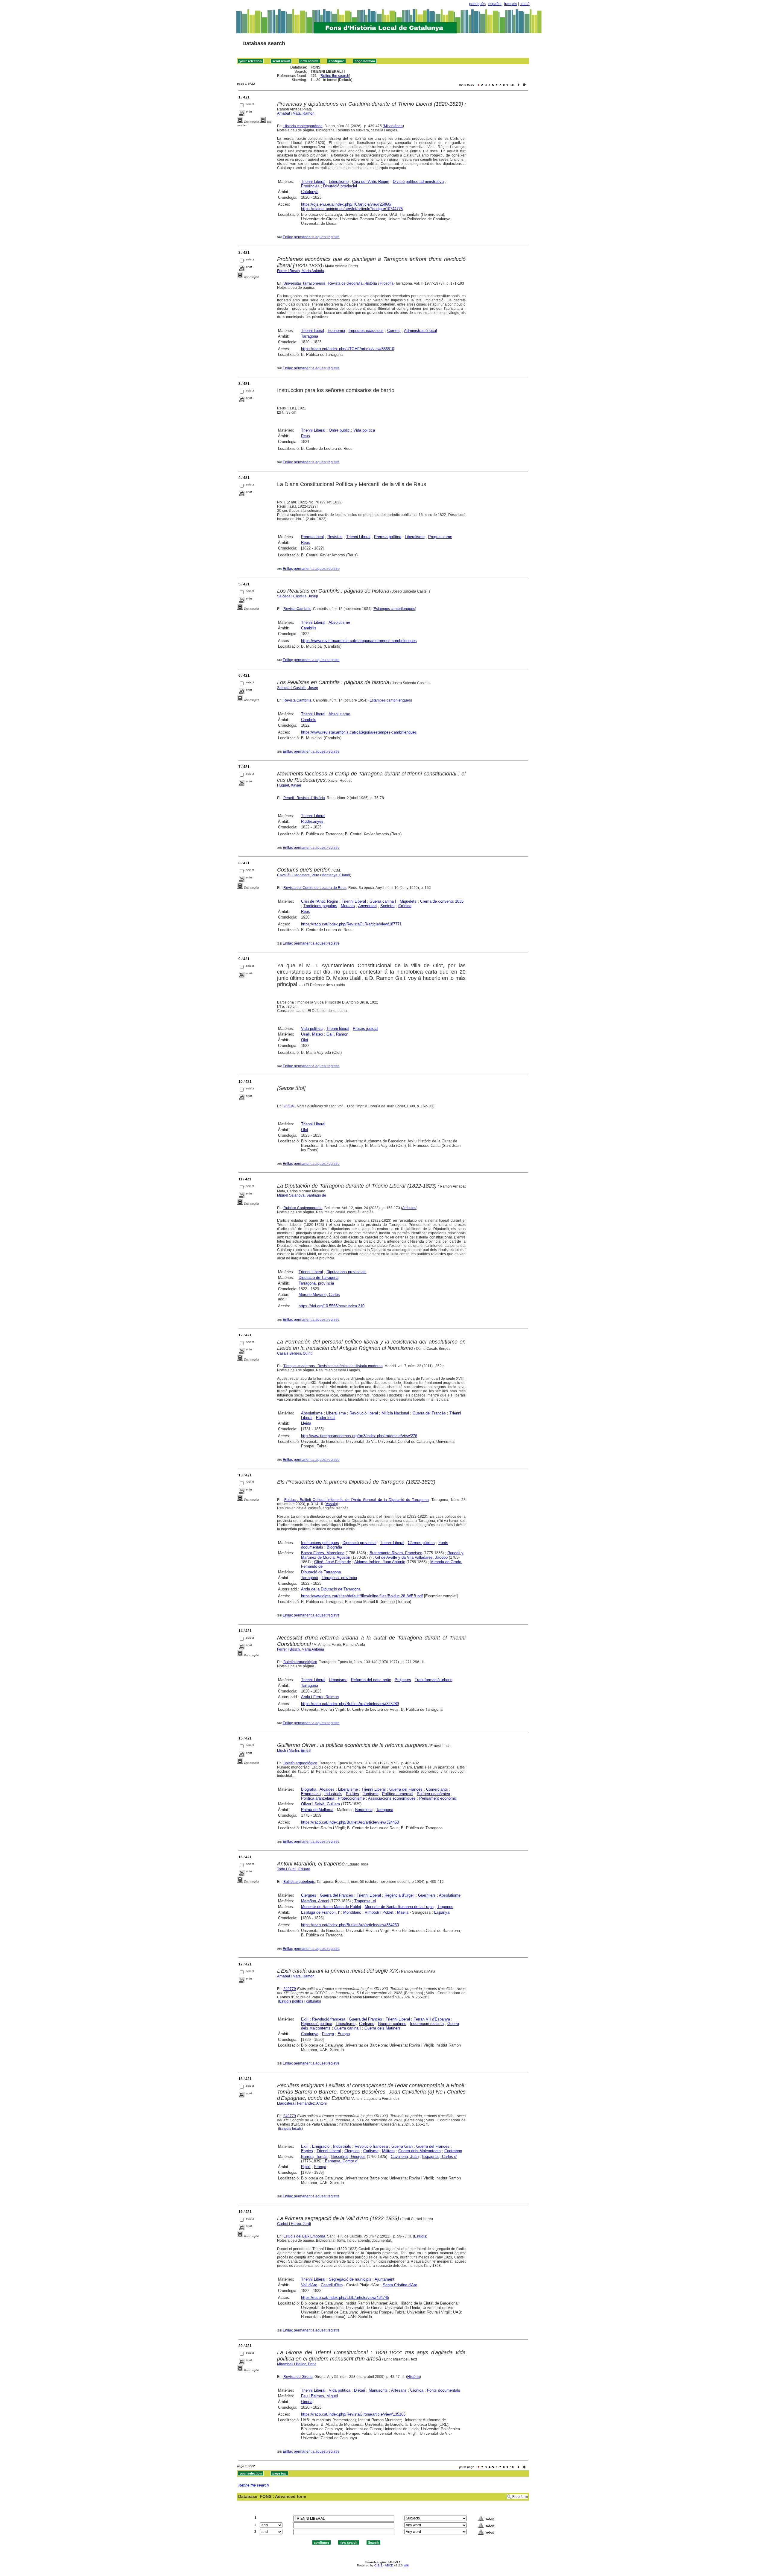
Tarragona (310, 336)
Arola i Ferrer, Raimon (320, 1697)
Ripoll (306, 2167)
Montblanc (352, 1912)
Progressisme (440, 537)
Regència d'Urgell (399, 1895)
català (525, 4)
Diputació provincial (340, 186)
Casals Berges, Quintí (295, 1353)
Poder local (326, 1418)
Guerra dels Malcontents (420, 2151)
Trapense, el (365, 1901)
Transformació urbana (434, 1680)
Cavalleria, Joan (405, 2157)
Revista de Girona (298, 2377)
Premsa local (312, 537)
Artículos (409, 1208)
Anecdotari (367, 906)
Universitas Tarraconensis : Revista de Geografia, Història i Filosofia (338, 283)
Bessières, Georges (348, 2157)
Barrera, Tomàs (314, 2157)
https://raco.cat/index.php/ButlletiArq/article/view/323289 (350, 1704)
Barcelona (364, 1810)
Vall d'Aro (309, 2285)
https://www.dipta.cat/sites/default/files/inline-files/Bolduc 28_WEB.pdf (362, 1596)
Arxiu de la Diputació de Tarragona (331, 1589)
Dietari (360, 2390)
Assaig (331, 1504)
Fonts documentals (444, 2390)
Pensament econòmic (438, 1798)
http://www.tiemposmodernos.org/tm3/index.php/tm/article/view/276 (359, 1436)
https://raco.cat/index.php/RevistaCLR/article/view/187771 (351, 924)
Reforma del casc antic (371, 1680)
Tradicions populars (320, 906)
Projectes (403, 1680)
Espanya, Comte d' (341, 2161)
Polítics (352, 1794)
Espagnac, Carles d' (440, 2157)
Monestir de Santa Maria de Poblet (331, 1907)
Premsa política (388, 537)
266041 (290, 1106)
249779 (290, 1989)
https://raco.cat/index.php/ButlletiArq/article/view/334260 (350, 1925)
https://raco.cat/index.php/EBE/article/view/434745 (345, 2298)
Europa (344, 2034)
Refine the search (335, 76)
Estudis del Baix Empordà (304, 2236)
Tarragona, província (316, 1283)
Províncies (310, 186)
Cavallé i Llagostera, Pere (298, 875)
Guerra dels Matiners (383, 2028)
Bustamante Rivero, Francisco (396, 1553)
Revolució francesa (329, 2019)
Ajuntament (384, 2279)
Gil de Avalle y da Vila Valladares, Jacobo (411, 1557)
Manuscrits (378, 2390)
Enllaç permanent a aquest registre (311, 237)
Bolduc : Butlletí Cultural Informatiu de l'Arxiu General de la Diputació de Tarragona (357, 1500)
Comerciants (437, 1789)
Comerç (394, 331)
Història (414, 2377)
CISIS (378, 2565)
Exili (305, 2019)
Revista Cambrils (297, 609)
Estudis (420, 2236)
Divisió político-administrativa (418, 182)
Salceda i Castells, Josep (298, 596)
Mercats (348, 906)
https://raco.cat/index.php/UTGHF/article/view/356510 (348, 349)
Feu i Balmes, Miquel (319, 2396)
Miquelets (408, 901)
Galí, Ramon (337, 1034)
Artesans (399, 2390)
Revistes (335, 537)
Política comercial (398, 1794)
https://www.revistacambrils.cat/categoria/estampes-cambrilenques (359, 641)
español (495, 4)
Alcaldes (327, 1789)
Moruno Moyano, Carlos (319, 1295)
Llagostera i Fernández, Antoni (302, 2103)
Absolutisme (339, 622)
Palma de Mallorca (317, 1810)
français (511, 4)
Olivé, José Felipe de (333, 1562)
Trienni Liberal (313, 182)
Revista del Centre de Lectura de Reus (315, 888)
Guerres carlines (392, 2024)
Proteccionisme (351, 1798)
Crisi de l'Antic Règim (371, 182)
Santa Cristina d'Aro (400, 2285)
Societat (387, 906)
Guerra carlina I (383, 901)
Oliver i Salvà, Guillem (320, 1804)
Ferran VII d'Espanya (432, 2019)
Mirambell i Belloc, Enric (297, 2364)
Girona (307, 2402)
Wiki (406, 2565)
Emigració (321, 2146)
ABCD (389, 2565)
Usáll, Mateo (312, 1034)
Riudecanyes (312, 821)
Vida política (364, 430)
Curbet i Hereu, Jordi (294, 2224)
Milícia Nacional (395, 1413)
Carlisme (367, 2024)
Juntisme (371, 1794)
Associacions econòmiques (392, 1798)
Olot (305, 1040)
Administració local (420, 331)
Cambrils (309, 628)
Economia (336, 331)
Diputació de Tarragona (319, 1278)
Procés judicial (365, 1029)
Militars (388, 2151)
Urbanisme (338, 1680)
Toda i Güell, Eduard (294, 1869)
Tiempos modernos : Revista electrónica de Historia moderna (333, 1366)
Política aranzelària (318, 1798)
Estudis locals (290, 2129)
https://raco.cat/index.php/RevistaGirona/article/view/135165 (353, 2414)
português (477, 4)
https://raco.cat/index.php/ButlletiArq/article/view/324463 (350, 1822)
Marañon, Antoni (315, 1901)
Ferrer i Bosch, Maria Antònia (301, 271)
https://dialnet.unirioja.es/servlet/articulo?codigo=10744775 (352, 209)
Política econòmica (433, 1794)
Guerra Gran (402, 2146)
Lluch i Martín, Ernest (294, 1751)
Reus (306, 436)
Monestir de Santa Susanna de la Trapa (399, 1907)
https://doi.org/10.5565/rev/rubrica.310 (332, 1306)
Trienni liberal (313, 331)
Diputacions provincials (346, 1272)
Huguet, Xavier (289, 785)
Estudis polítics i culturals (300, 2001)
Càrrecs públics (421, 1543)
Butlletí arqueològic (299, 1882)
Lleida (306, 1423)
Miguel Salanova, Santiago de (302, 1195)
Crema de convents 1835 (442, 901)
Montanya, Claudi (336, 875)
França (328, 2034)
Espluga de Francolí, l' (320, 1912)
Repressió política (317, 2024)
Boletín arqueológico (300, 1662)
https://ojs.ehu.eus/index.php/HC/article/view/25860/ (346, 204)
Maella (403, 1912)
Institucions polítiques (320, 1543)
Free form (520, 2497)
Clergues (309, 1895)
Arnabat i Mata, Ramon (296, 113)
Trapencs (445, 1907)
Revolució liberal (364, 1413)
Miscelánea (393, 126)
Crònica (405, 906)
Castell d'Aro (332, 2285)
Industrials (333, 1794)
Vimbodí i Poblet (379, 1912)
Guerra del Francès (429, 1413)
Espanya (442, 1912)
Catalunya (310, 192)
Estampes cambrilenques (394, 609)
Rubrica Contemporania (303, 1208)
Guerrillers (427, 1895)
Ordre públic (339, 430)
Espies (307, 2151)
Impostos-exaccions (366, 331)
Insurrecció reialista (427, 2024)
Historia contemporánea (303, 126)
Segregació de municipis (350, 2279)
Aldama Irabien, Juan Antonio (380, 1562)
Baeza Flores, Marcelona (323, 1553)
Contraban (453, 2151)
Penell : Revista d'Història (304, 798)
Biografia (334, 1547)
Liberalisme (339, 182)
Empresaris (311, 1794)
